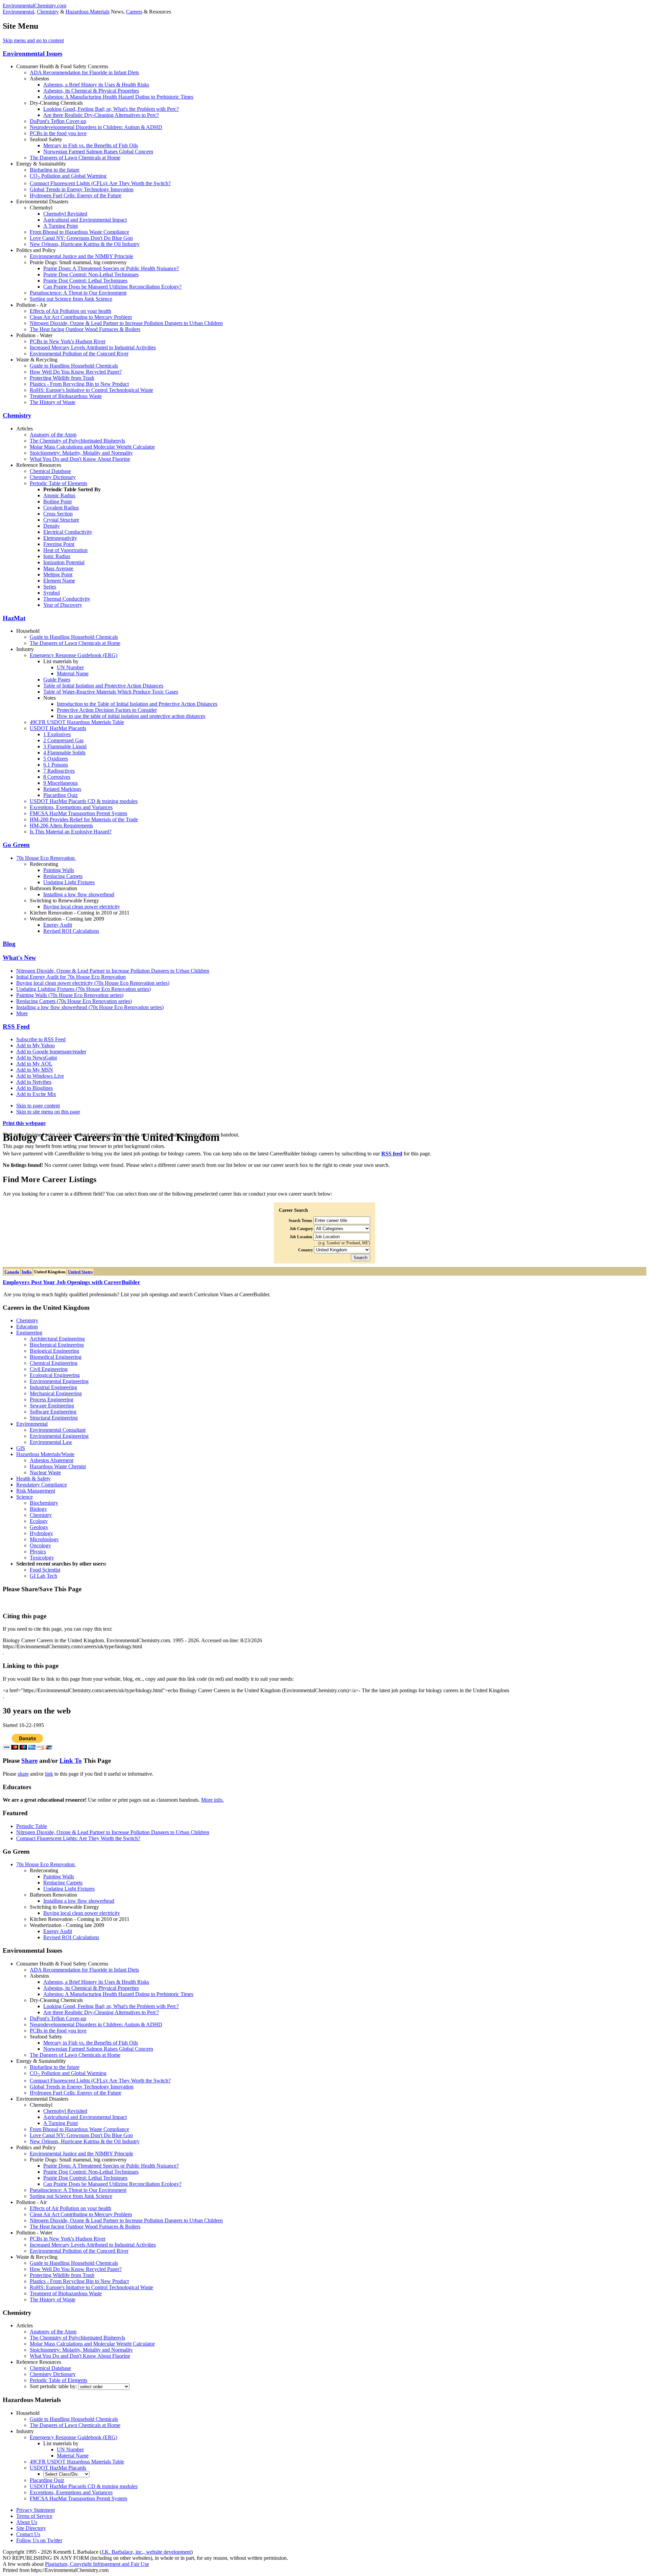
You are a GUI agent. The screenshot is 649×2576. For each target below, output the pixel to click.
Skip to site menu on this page (48, 1112)
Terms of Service (34, 2516)
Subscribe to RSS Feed (41, 1039)
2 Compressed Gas (63, 740)
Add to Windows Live (40, 1076)
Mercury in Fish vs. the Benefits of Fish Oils (91, 145)
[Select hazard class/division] (66, 2474)
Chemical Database (50, 471)
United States (80, 1272)
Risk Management (36, 1491)
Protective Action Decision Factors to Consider (107, 710)
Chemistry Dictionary (53, 477)
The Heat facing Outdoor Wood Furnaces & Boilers (85, 329)
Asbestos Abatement (52, 1460)
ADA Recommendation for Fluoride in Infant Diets (84, 72)
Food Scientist (45, 1570)
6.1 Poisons (56, 765)
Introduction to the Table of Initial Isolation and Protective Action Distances (137, 704)
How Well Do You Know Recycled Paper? (76, 372)
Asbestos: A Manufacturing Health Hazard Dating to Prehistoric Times (118, 97)
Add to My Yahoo (35, 1045)
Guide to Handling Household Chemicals (74, 366)
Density (52, 526)
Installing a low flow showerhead (79, 894)
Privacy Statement (35, 2510)
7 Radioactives (59, 771)
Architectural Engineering (57, 1339)
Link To (71, 1761)
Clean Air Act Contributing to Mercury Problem (81, 317)
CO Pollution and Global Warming (68, 176)
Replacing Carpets (63, 876)
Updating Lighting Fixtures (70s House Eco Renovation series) (83, 989)
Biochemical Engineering (57, 1345)
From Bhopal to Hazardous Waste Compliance (79, 232)
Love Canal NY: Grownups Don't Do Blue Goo (81, 238)
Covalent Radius (61, 508)
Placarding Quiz (61, 795)
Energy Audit (58, 925)
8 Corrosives (57, 777)
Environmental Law (51, 1442)
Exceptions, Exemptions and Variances (71, 807)
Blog (9, 944)
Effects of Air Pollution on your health (70, 311)
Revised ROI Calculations (71, 931)
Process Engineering (52, 1399)
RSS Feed (16, 1027)
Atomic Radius (59, 495)
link (49, 1774)
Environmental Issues (32, 54)
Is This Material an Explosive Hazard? (71, 832)
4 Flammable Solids (64, 753)
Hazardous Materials (88, 12)
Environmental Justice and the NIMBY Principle (81, 256)
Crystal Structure (61, 520)
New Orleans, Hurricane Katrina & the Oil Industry (85, 244)
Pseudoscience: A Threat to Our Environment (78, 293)
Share (29, 1761)
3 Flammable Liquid (65, 746)
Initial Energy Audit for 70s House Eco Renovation (71, 977)
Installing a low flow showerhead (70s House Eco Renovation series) (90, 1007)
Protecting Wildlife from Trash (62, 378)
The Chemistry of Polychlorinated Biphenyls (77, 441)
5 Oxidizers (56, 759)
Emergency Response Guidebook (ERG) (74, 655)
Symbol (52, 593)
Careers (134, 12)
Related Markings (62, 789)
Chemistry (48, 12)
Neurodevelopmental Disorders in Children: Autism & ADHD (96, 127)
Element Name (59, 581)
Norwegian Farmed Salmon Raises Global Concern (98, 152)
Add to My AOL (34, 1064)
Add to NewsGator (37, 1058)
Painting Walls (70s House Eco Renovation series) (70, 995)
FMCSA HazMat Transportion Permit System (78, 813)
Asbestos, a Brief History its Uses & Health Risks (96, 85)
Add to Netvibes (34, 1082)
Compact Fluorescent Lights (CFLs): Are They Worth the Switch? (100, 183)
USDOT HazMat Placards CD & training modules (84, 801)
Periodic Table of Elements (58, 483)
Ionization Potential (64, 562)
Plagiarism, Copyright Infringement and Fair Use (97, 2564)
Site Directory (31, 2528)
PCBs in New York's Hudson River (68, 341)
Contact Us (28, 2534)
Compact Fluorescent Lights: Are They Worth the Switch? (78, 1838)
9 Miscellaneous (61, 783)
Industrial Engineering (53, 1387)
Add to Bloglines (34, 1088)
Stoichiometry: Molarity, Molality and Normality (81, 453)
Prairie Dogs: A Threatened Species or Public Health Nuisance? (111, 268)
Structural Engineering (54, 1418)
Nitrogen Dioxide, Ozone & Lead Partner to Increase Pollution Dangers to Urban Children (126, 323)
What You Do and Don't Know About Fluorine (80, 459)
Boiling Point (57, 502)
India (27, 1272)
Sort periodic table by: (54, 2386)
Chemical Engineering (54, 1363)
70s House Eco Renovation (46, 858)
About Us (27, 2522)
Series (50, 587)
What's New (19, 958)
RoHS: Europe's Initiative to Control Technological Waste (91, 390)
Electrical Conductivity (68, 532)
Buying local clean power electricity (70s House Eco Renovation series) (93, 983)
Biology (38, 1509)
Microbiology (44, 1539)
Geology (39, 1527)
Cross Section (58, 514)
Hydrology (41, 1533)
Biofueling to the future (55, 170)
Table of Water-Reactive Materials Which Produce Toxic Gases (111, 692)
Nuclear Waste (45, 1472)
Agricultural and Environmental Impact (85, 220)
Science (25, 1497)
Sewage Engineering (52, 1406)
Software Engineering (53, 1412)
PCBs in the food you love (58, 133)
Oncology (40, 1545)
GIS (21, 1448)
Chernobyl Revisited (65, 214)
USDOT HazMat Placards (58, 728)
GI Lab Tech (43, 1576)
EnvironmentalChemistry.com (34, 6)
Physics (38, 1552)
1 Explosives (57, 734)
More (22, 1013)
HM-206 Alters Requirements (61, 826)
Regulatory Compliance (42, 1485)
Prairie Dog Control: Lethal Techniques (85, 281)
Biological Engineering (54, 1351)
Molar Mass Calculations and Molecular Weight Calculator (92, 447)
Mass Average (58, 568)
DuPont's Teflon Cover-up (58, 121)
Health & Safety (33, 1479)
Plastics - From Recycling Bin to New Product (79, 384)
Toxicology (42, 1558)
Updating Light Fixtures (69, 882)
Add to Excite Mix (36, 1094)
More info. (212, 1800)
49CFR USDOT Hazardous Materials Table (77, 722)
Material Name (73, 673)
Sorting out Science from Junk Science (71, 299)
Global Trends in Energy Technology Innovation (82, 189)
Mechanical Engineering (56, 1393)
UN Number (70, 667)
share (23, 1774)
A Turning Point (61, 226)
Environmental (18, 12)
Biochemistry (44, 1503)
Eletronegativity (60, 538)
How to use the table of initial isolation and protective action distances (131, 716)
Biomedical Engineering (56, 1357)
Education (27, 1327)
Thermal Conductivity (67, 599)
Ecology (39, 1521)
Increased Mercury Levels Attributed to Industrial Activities (93, 347)
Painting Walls (59, 870)
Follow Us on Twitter (39, 2540)
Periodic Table (32, 1826)
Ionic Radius (57, 556)
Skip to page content (38, 1106)
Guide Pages (57, 680)
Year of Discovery (63, 605)
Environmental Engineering (59, 1381)
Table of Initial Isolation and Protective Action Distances (103, 686)
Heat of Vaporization (65, 550)
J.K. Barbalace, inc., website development (146, 2552)
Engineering (29, 1333)
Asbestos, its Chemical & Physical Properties (91, 91)
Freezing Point (59, 544)
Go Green (16, 845)
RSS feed (392, 1154)
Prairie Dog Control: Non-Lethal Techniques (91, 274)
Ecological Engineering (55, 1375)
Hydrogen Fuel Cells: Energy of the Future (76, 195)
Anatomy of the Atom (53, 435)
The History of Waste (53, 402)
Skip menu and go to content (33, 40)
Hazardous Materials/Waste (45, 1454)
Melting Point (58, 574)
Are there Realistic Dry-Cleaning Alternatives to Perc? (101, 115)
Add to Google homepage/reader (51, 1052)
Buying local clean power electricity (82, 907)
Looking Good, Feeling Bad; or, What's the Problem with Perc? (111, 109)
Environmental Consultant (58, 1430)
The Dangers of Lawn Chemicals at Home (75, 158)
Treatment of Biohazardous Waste (66, 396)
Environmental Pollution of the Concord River (79, 354)
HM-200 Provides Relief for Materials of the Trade (84, 819)
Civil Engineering (49, 1369)
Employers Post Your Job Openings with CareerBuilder (71, 1282)
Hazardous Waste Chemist (58, 1466)
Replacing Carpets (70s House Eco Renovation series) (74, 1001)
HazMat (14, 618)
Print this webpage (24, 1123)
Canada (12, 1272)
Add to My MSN (35, 1070)
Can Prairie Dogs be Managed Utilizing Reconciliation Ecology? (112, 287)
